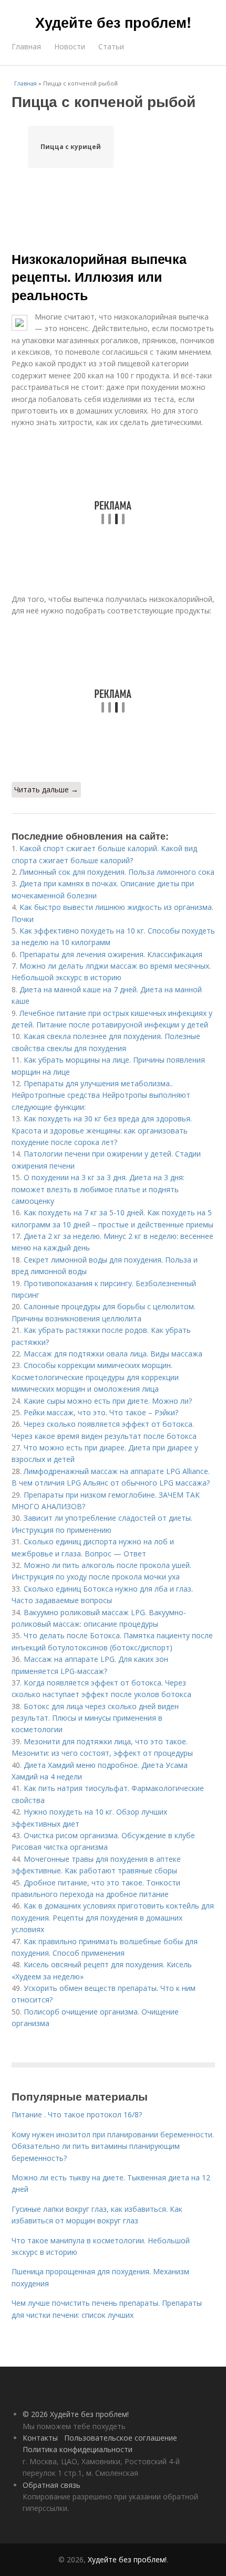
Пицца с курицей (71, 147)
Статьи (111, 46)
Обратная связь (52, 2485)
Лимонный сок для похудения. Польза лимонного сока (117, 872)
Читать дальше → (46, 789)
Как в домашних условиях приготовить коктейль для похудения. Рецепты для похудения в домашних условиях (113, 1917)
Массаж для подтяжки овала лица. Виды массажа (113, 1354)
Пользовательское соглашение (121, 2438)
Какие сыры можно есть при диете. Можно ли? (108, 1401)
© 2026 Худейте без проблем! (76, 2414)
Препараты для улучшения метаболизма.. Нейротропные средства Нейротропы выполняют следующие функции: (101, 1095)
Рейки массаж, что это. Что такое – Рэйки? (101, 1412)
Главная (26, 46)
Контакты (40, 2438)
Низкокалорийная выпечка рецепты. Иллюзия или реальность (99, 277)
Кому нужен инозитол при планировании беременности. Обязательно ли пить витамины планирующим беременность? (113, 2146)
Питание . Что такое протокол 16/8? (77, 2114)
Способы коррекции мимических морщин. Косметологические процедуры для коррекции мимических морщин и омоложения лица (95, 1377)
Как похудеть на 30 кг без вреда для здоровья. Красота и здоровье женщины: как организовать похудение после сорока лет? (102, 1130)
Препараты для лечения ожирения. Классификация (111, 954)
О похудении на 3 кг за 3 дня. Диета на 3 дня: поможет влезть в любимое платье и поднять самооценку (98, 1189)
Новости (70, 46)
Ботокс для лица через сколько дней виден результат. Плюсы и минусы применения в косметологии (95, 1718)
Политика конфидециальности (78, 2449)
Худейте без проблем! (113, 22)
